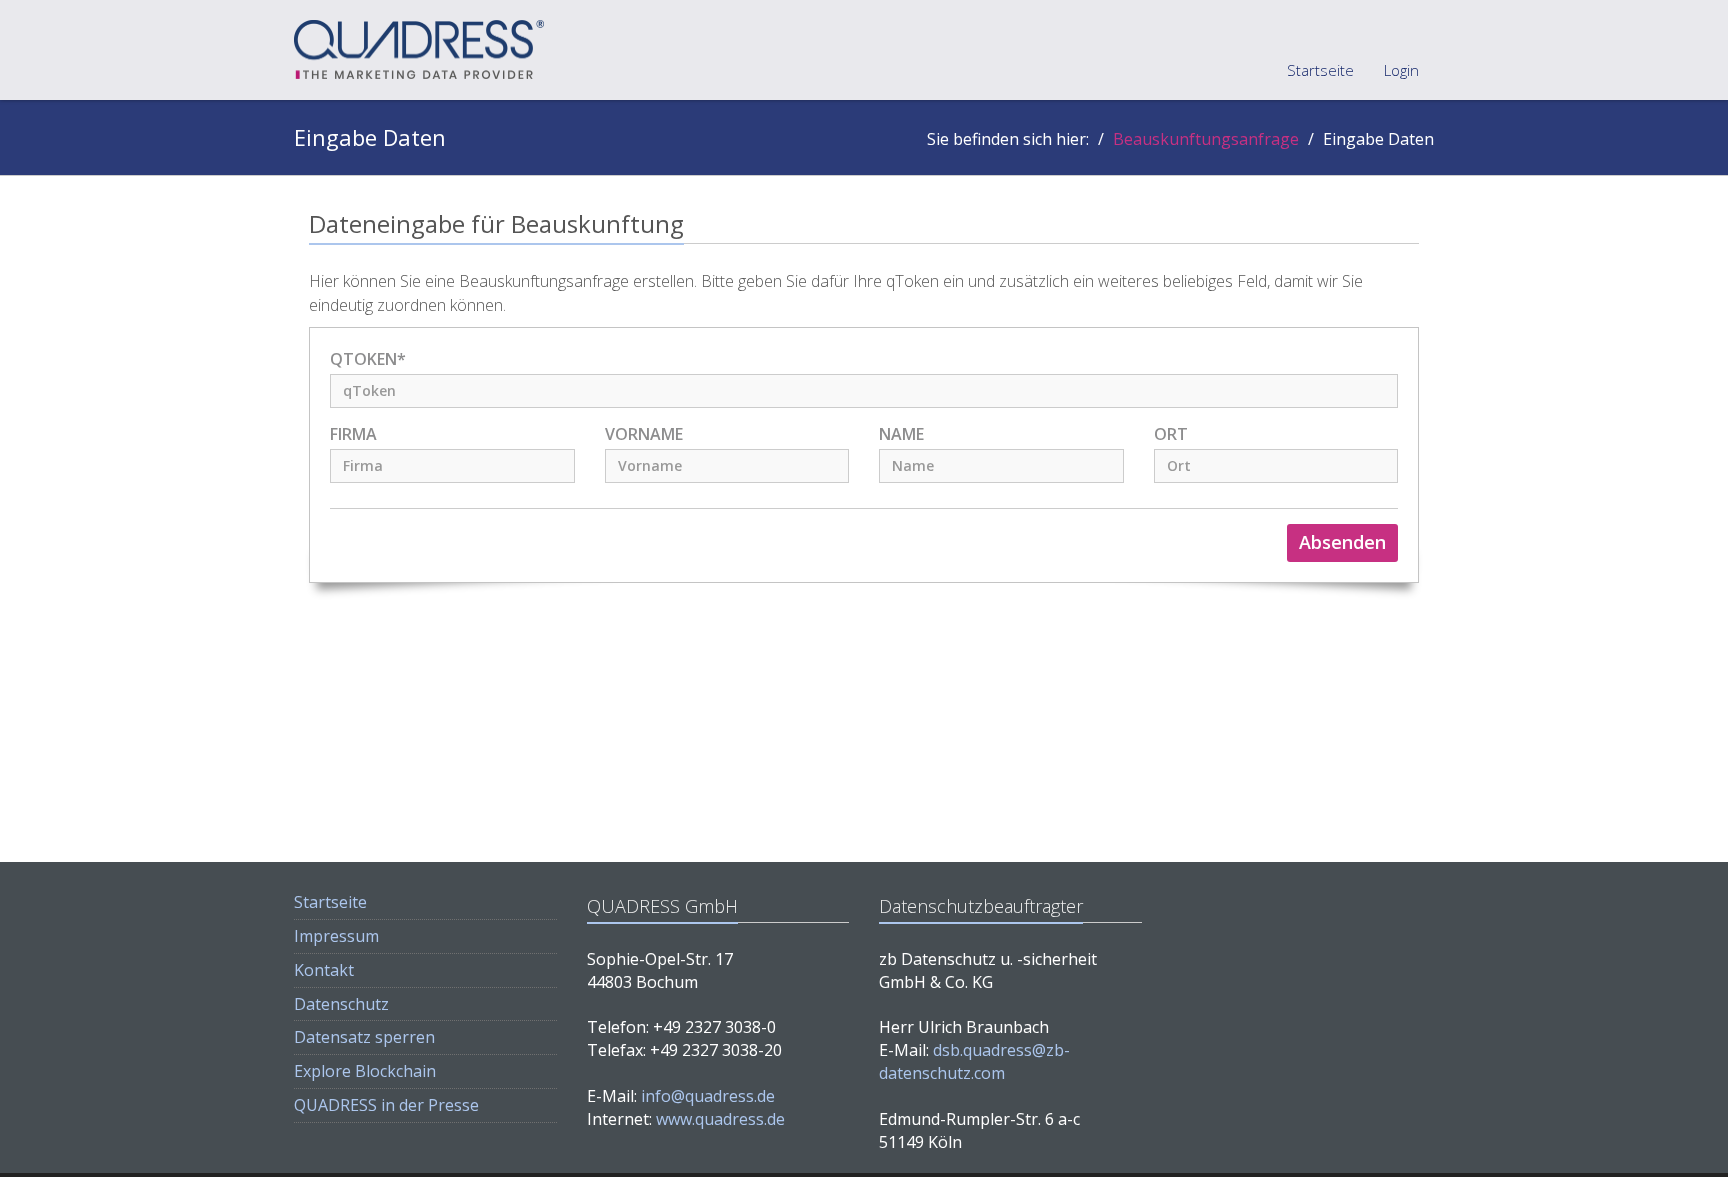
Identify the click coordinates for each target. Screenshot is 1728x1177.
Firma (353, 434)
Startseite (1320, 70)
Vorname (644, 434)
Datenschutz (341, 1004)
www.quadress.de (720, 1119)
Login (1401, 70)
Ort (1171, 434)
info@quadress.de (708, 1096)
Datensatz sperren (364, 1037)
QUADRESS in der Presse (386, 1105)
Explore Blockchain (365, 1071)
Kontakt (324, 970)
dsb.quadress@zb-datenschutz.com (974, 1061)
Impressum (336, 936)
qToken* (368, 359)
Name (901, 434)
